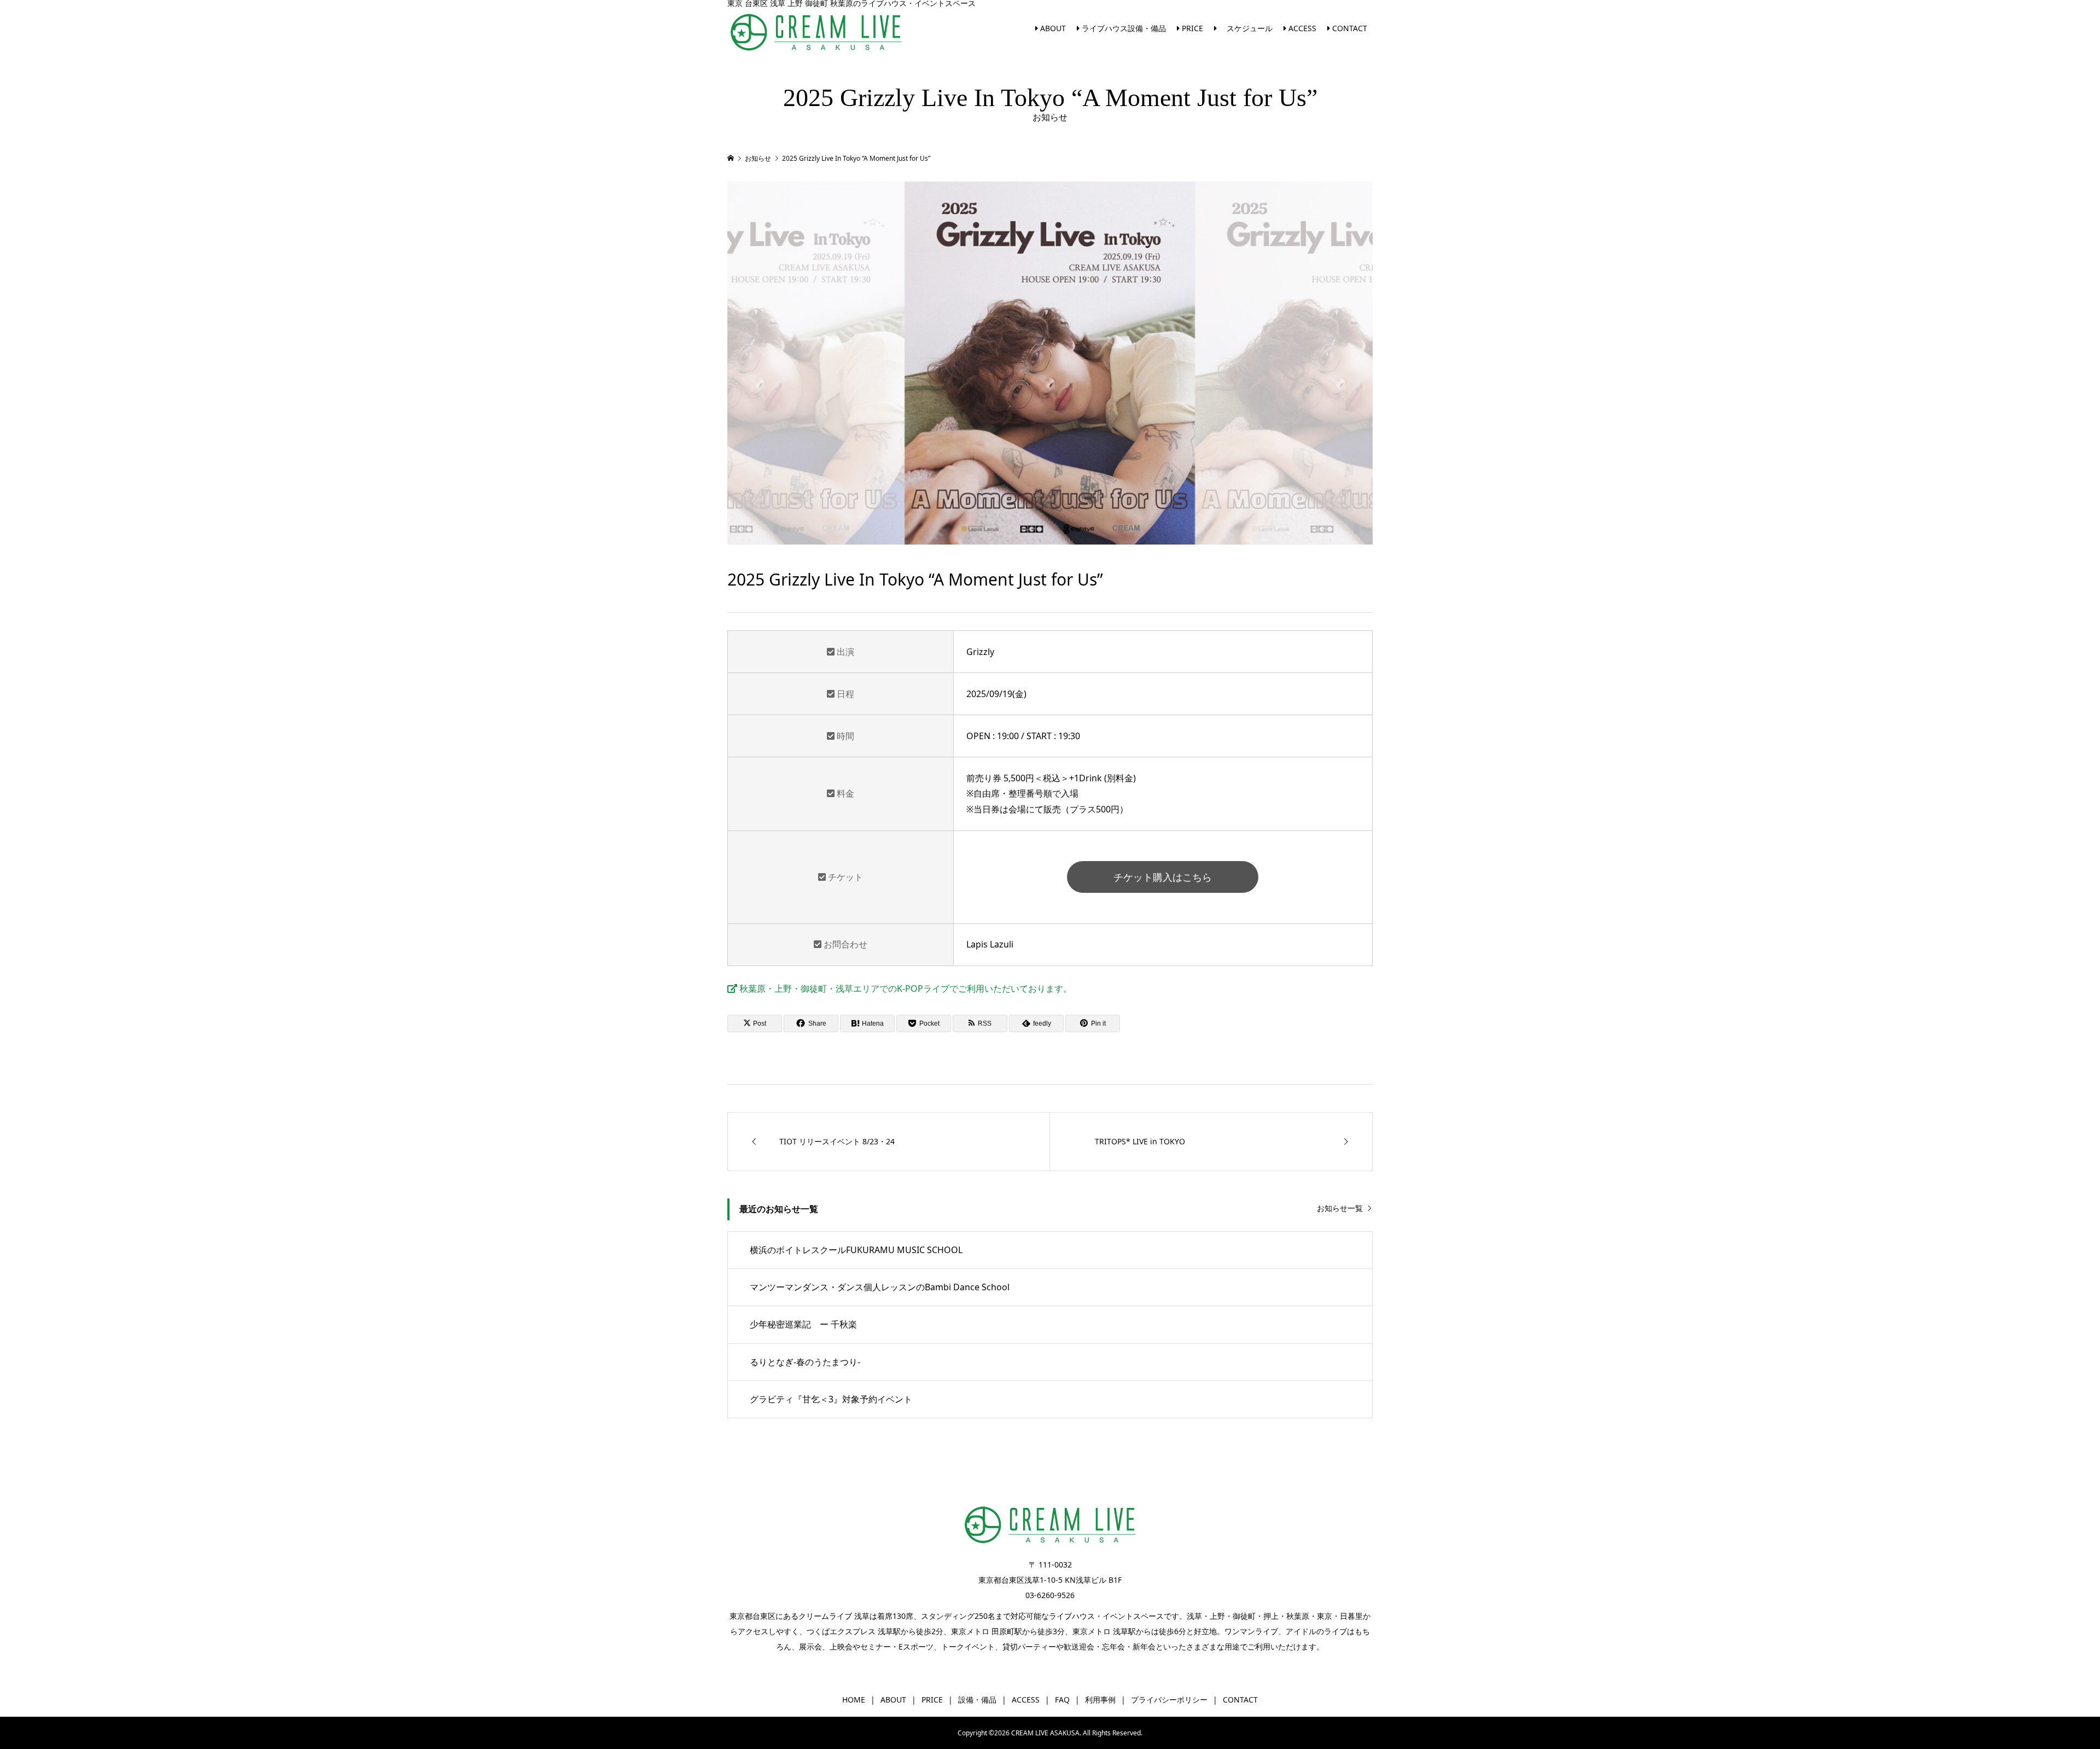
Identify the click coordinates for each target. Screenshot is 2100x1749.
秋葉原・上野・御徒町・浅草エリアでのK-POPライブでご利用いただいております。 (905, 988)
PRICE (1191, 28)
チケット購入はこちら (1163, 877)
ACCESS (1301, 28)
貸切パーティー (1029, 1646)
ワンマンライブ (1251, 1631)
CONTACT (1349, 28)
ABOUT (1052, 28)
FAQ (1062, 1700)
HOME (854, 1700)
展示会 (810, 1646)
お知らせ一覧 (1340, 1209)
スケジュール (1245, 28)
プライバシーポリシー (1169, 1700)
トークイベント (968, 1646)
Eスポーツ (916, 1646)
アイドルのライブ (1316, 1631)
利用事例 (1100, 1700)
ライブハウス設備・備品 (1123, 28)
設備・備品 (977, 1700)
